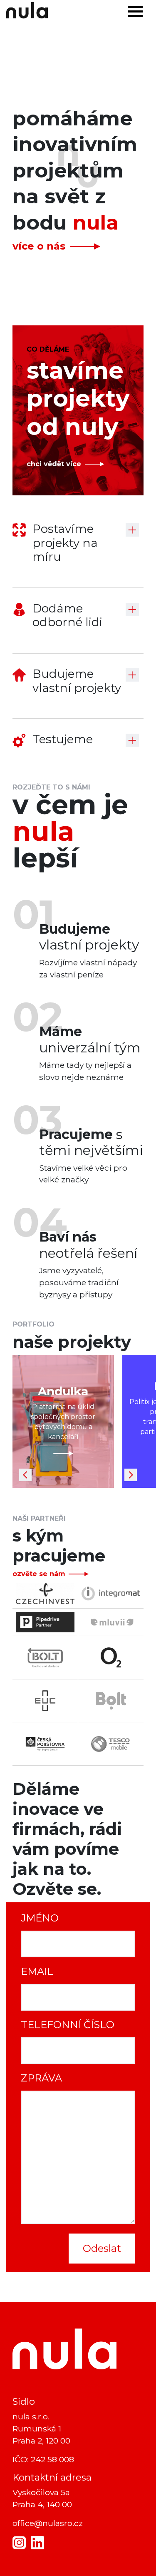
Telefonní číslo (68, 2025)
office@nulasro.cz (48, 2523)
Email (37, 1971)
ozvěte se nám (39, 1574)
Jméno (40, 1918)
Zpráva (41, 2078)
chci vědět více (54, 464)
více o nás (39, 246)
